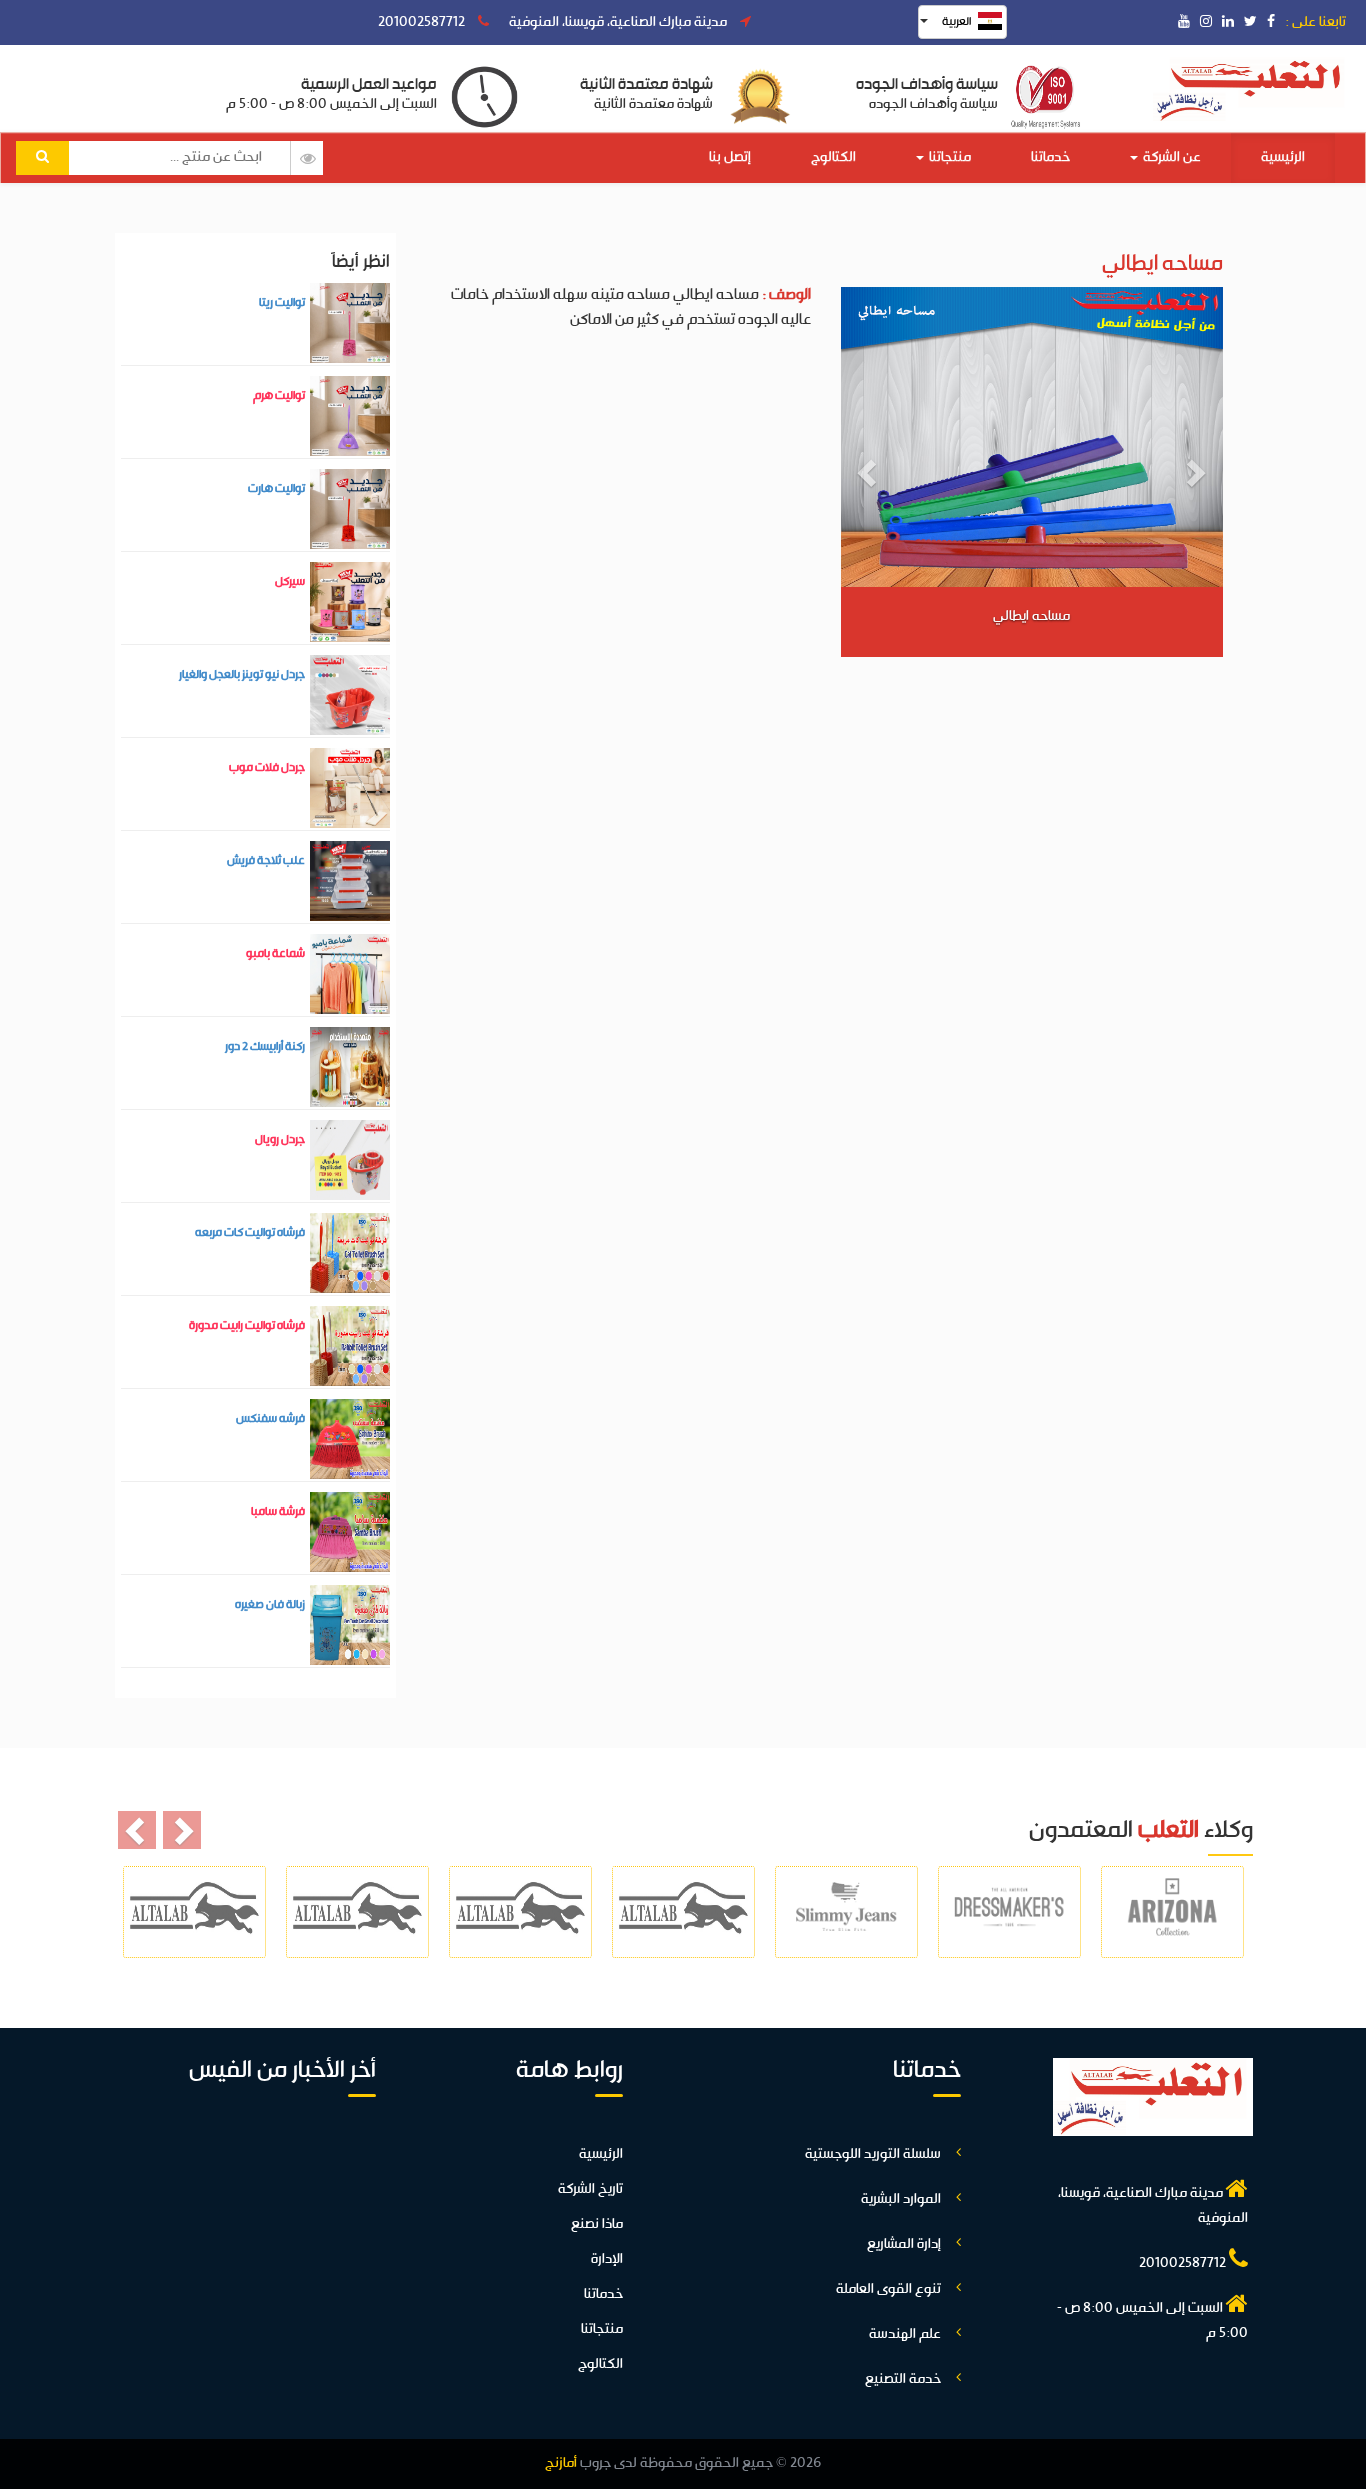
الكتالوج (833, 157)
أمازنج (561, 2463)
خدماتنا (1050, 157)
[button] (869, 472)
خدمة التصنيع (903, 2379)
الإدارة (607, 2259)
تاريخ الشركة (590, 2189)
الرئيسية (1283, 157)
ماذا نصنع (597, 2224)
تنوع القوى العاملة (888, 2289)
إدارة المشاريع (904, 2244)
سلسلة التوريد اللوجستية (873, 2154)
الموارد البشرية (901, 2199)
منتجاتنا (948, 157)
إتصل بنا (730, 157)
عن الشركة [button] (1170, 157)
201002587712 (423, 22)
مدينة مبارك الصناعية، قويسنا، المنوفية (619, 22)
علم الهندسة (905, 2334)
